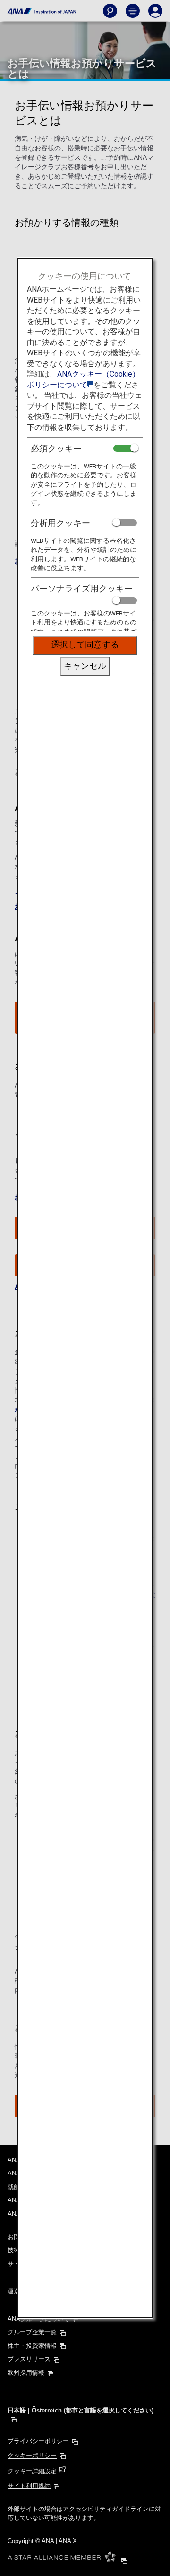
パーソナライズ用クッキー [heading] (82, 588)
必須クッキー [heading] (56, 448)
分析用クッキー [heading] (60, 523)
